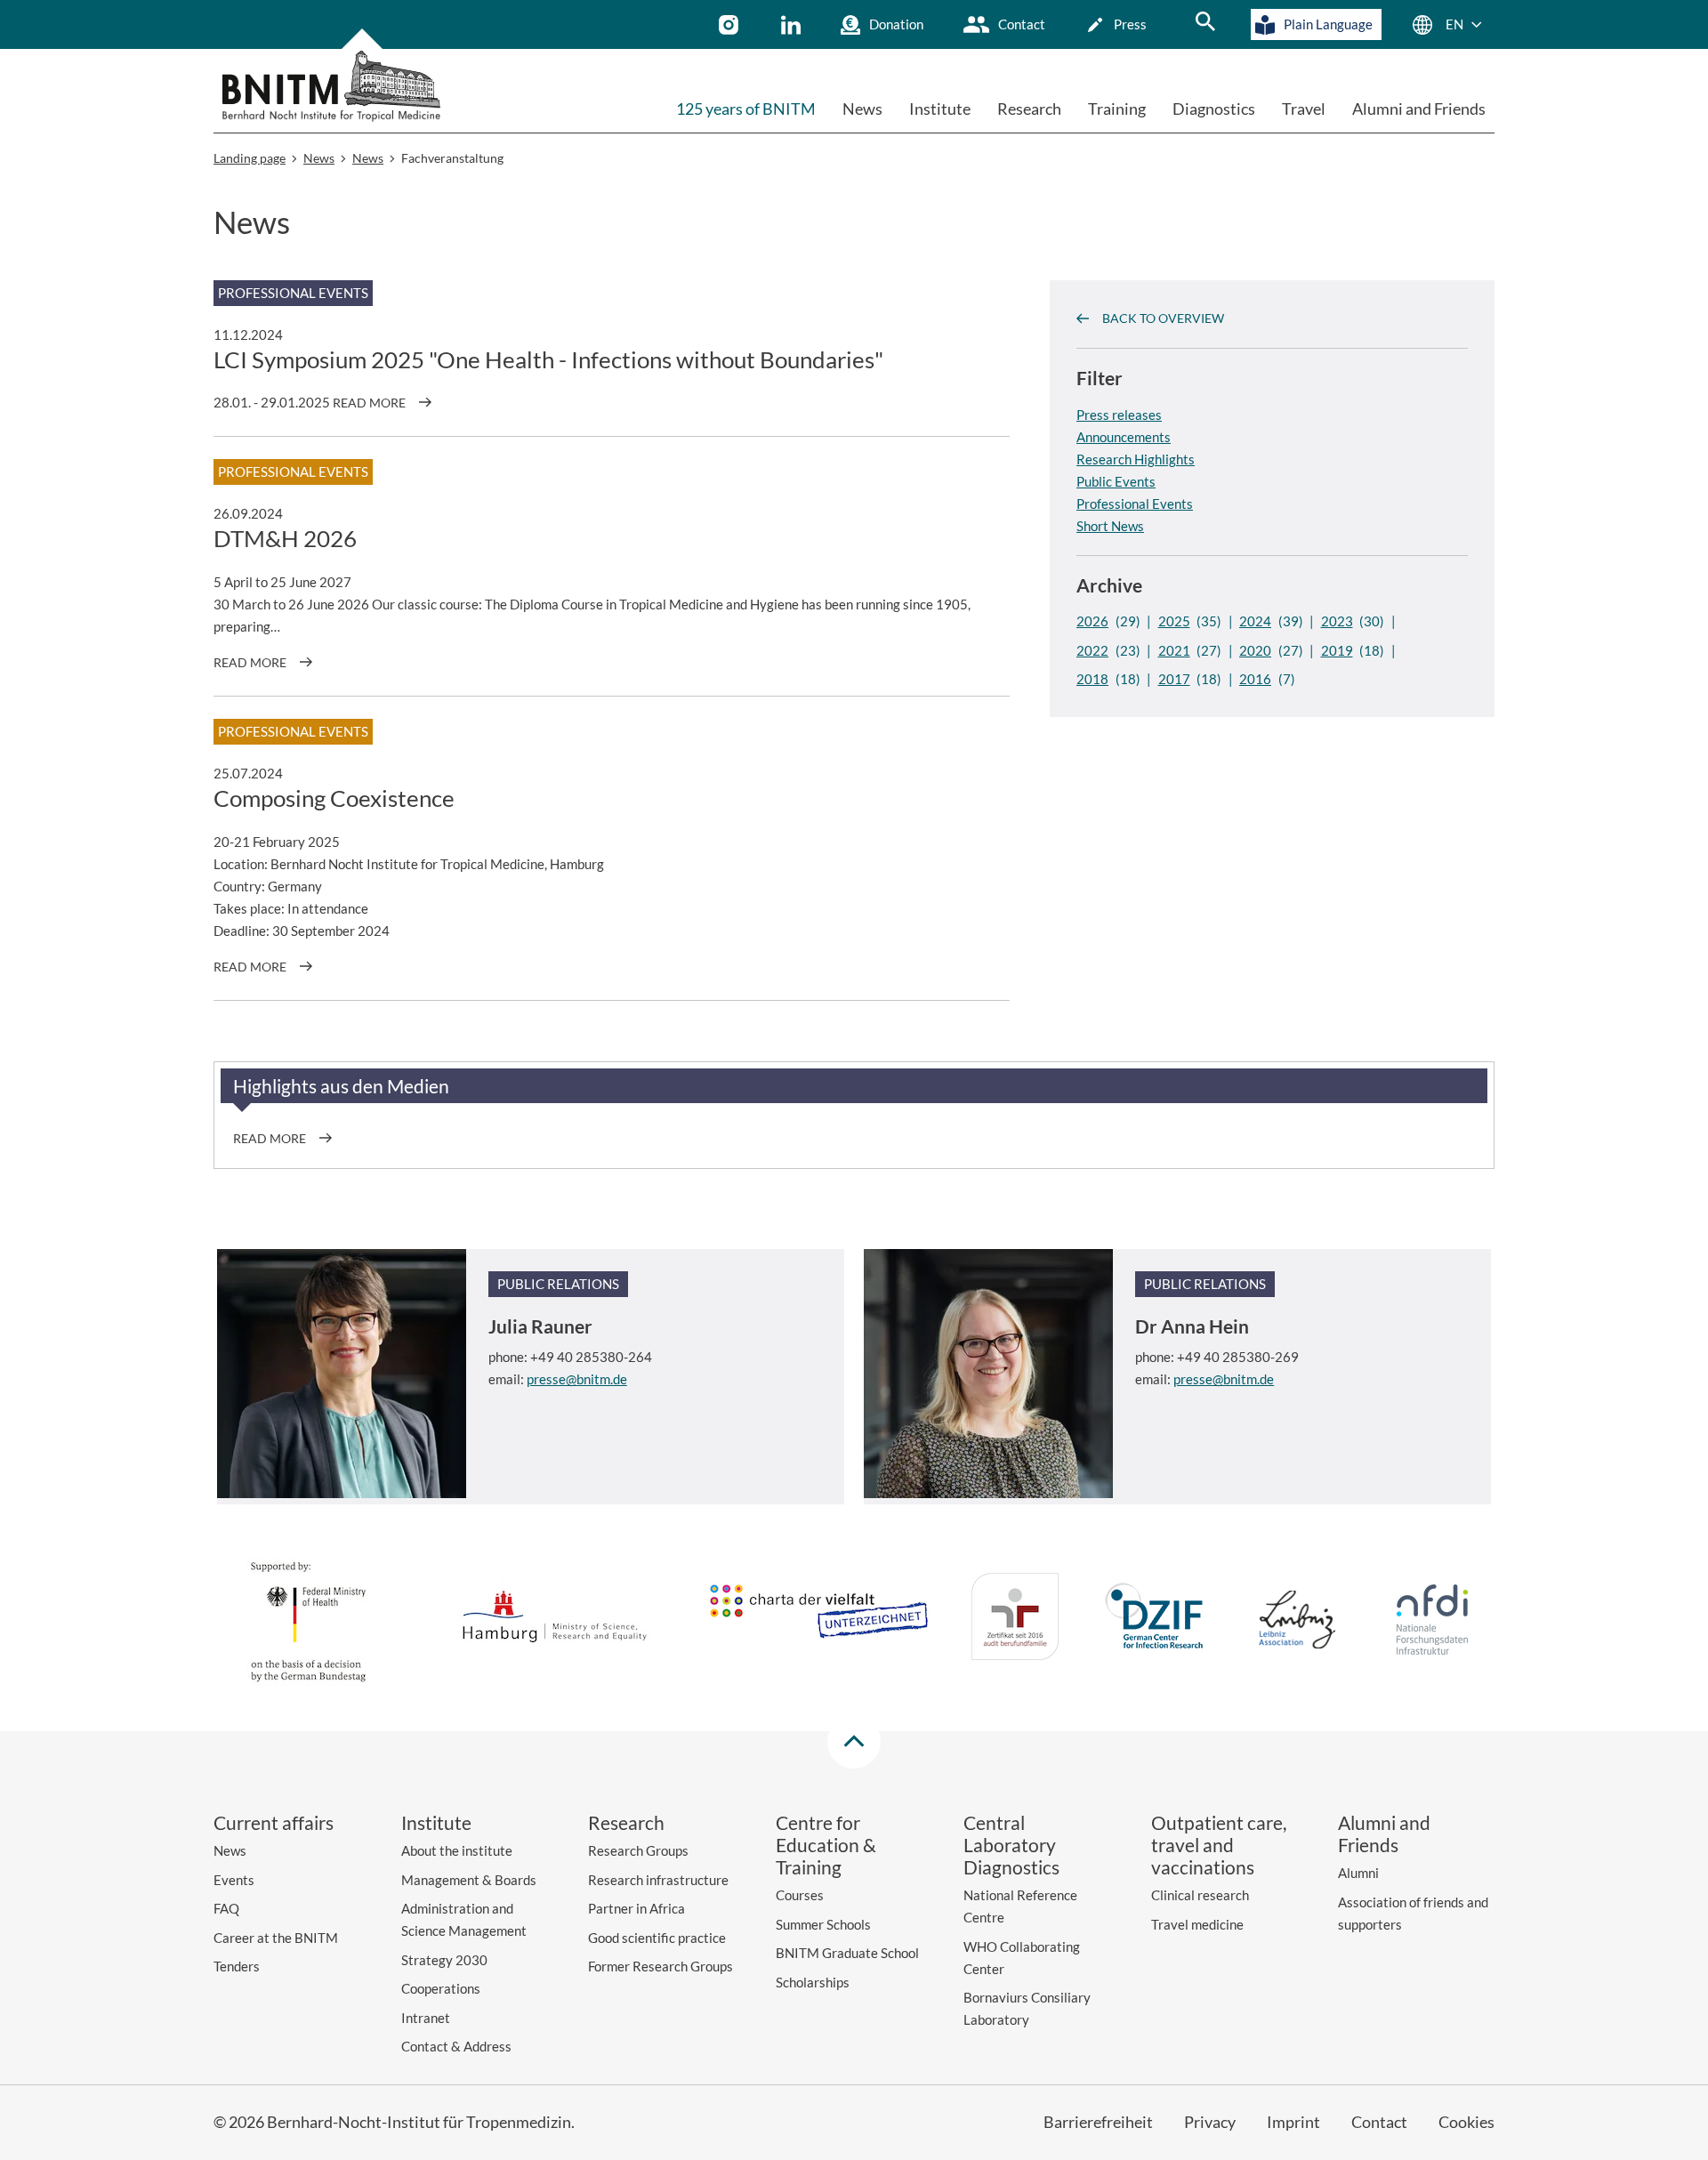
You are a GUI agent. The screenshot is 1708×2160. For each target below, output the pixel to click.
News (862, 109)
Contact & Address (456, 2046)
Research (1029, 109)
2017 (1174, 679)
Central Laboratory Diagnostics (1011, 1845)
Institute (940, 109)
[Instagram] (731, 25)
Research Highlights (1136, 458)
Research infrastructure (658, 1880)
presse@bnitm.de (577, 1379)
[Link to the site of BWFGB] (555, 1620)
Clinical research (1200, 1895)
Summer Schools (823, 1924)
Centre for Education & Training (826, 1845)
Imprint (1293, 2122)
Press (1130, 24)
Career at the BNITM (276, 1938)
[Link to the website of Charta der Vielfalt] (818, 1620)
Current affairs (274, 1822)
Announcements (1124, 436)
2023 (1337, 621)
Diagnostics (1214, 109)
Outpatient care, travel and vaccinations (1219, 1845)
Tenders (237, 1966)
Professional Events (1135, 503)
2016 (1255, 679)
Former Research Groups (661, 1966)
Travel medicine (1197, 1924)
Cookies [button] (1466, 2122)
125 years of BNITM (746, 109)
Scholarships (813, 1982)
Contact (1022, 24)
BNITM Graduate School (847, 1953)
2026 (1092, 621)
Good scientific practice (657, 1938)
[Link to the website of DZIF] (1156, 1620)
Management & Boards (469, 1880)
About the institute (457, 1850)
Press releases (1119, 414)
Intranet (426, 2018)
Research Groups (638, 1850)
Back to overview (1163, 318)
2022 (1092, 650)
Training (1117, 109)
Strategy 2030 (444, 1960)
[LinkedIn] (793, 25)
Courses (800, 1895)
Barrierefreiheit (1098, 2122)
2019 (1337, 650)
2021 (1174, 650)
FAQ (226, 1908)
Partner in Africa (636, 1908)
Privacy (1210, 2122)
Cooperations (441, 1988)
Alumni (1358, 1873)
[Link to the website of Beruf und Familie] (1015, 1620)
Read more (369, 403)
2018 (1092, 679)
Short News (1110, 525)
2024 (1255, 621)
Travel (1304, 109)
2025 (1174, 621)
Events (234, 1880)
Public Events (1116, 480)
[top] (854, 1742)
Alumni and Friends (1419, 109)
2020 (1255, 650)
